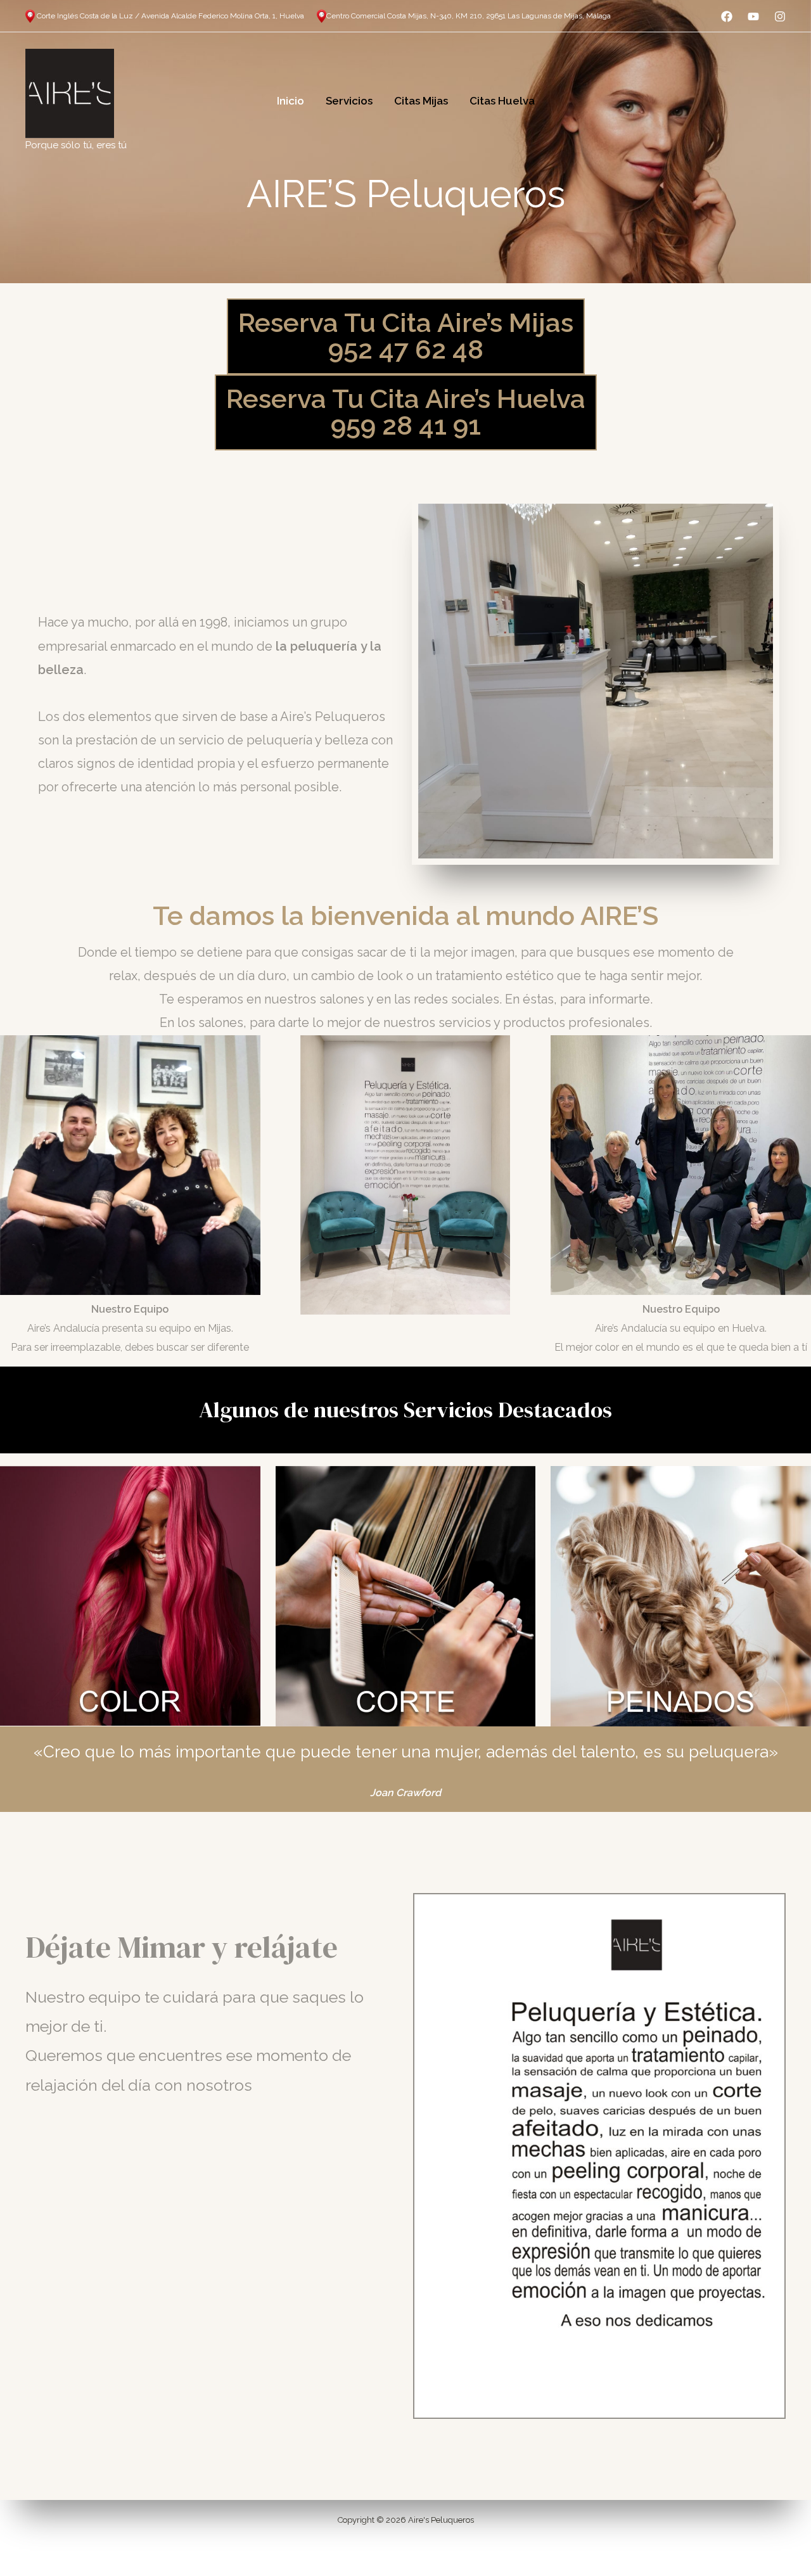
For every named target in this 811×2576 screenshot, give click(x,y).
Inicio (291, 101)
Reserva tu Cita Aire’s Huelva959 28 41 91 (406, 412)
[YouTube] (753, 16)
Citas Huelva (502, 101)
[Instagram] (780, 16)
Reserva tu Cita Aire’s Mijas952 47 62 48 (406, 336)
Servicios (349, 101)
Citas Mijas (421, 101)
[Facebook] (727, 16)
